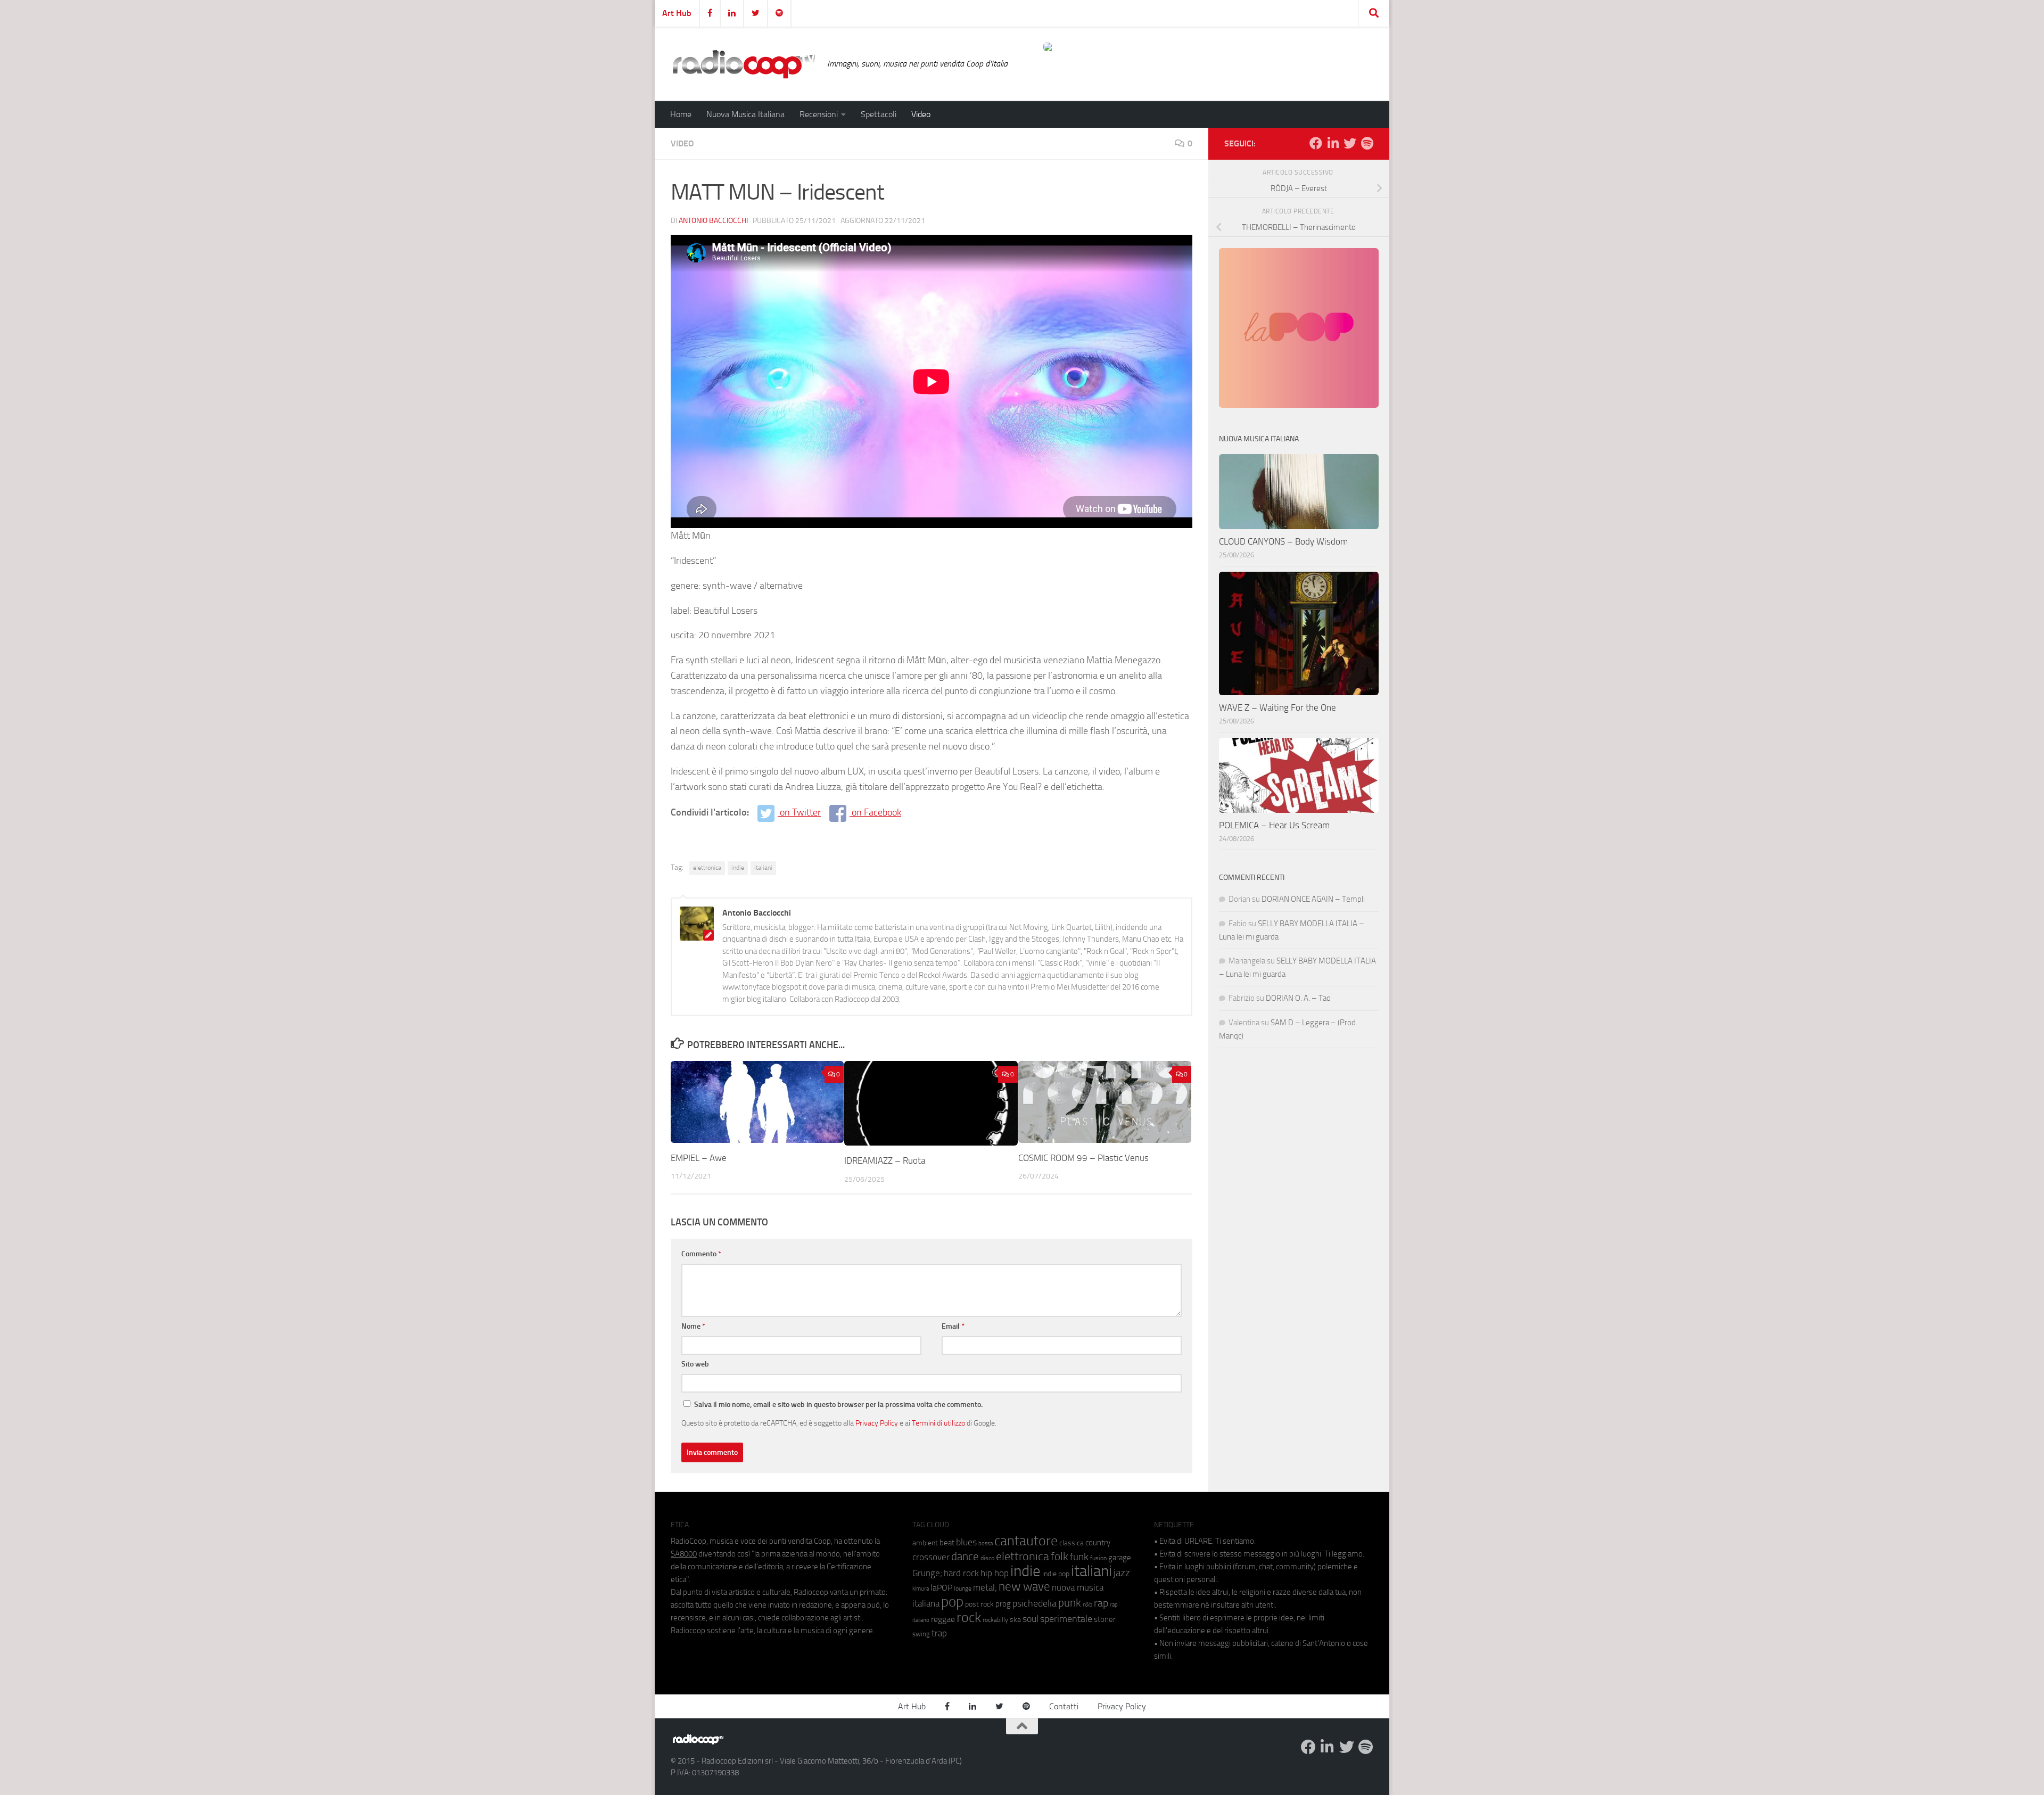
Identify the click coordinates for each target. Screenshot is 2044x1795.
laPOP (941, 1588)
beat (947, 1543)
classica (1072, 1543)
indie (738, 868)
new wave (1024, 1587)
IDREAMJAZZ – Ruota (885, 1160)
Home (681, 114)
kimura (921, 1589)
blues (966, 1542)
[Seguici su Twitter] (1350, 143)
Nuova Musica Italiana (745, 114)
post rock (979, 1604)
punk (1070, 1603)
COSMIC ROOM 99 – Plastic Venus (1083, 1158)
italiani (763, 868)
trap (939, 1633)
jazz (1122, 1573)
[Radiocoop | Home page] (744, 64)
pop (952, 1602)
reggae (943, 1619)
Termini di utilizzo (938, 1423)
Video (921, 114)
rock (969, 1617)
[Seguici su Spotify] (1367, 143)
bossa (986, 1543)
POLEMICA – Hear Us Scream (1274, 825)
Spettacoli (879, 114)
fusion (1098, 1558)
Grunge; (927, 1573)
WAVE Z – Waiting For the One (1278, 707)
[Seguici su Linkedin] (1333, 143)
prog (1003, 1604)
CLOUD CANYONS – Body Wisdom (1283, 541)
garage (1120, 1558)
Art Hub (677, 13)
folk (1060, 1557)
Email (953, 1326)
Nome (693, 1326)
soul (1031, 1619)
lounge (963, 1588)
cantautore (1026, 1541)
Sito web (695, 1364)
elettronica (707, 868)
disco (987, 1558)
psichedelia (1035, 1603)
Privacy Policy (877, 1423)
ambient (925, 1543)
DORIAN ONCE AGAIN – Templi (1313, 899)
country (1098, 1543)
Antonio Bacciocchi (713, 221)
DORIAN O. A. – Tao (1298, 998)
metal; (985, 1588)
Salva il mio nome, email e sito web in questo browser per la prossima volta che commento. (838, 1405)
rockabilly (995, 1620)
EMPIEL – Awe (699, 1158)
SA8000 (684, 1554)
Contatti (1064, 1706)
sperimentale (1066, 1619)
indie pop (1056, 1574)
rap (1101, 1603)
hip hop (995, 1573)
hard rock (961, 1573)
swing (921, 1634)
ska (1015, 1620)
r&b (1087, 1604)
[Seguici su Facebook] (1316, 143)
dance (965, 1556)
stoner (1105, 1619)
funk (1079, 1557)
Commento (701, 1254)
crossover (931, 1557)
